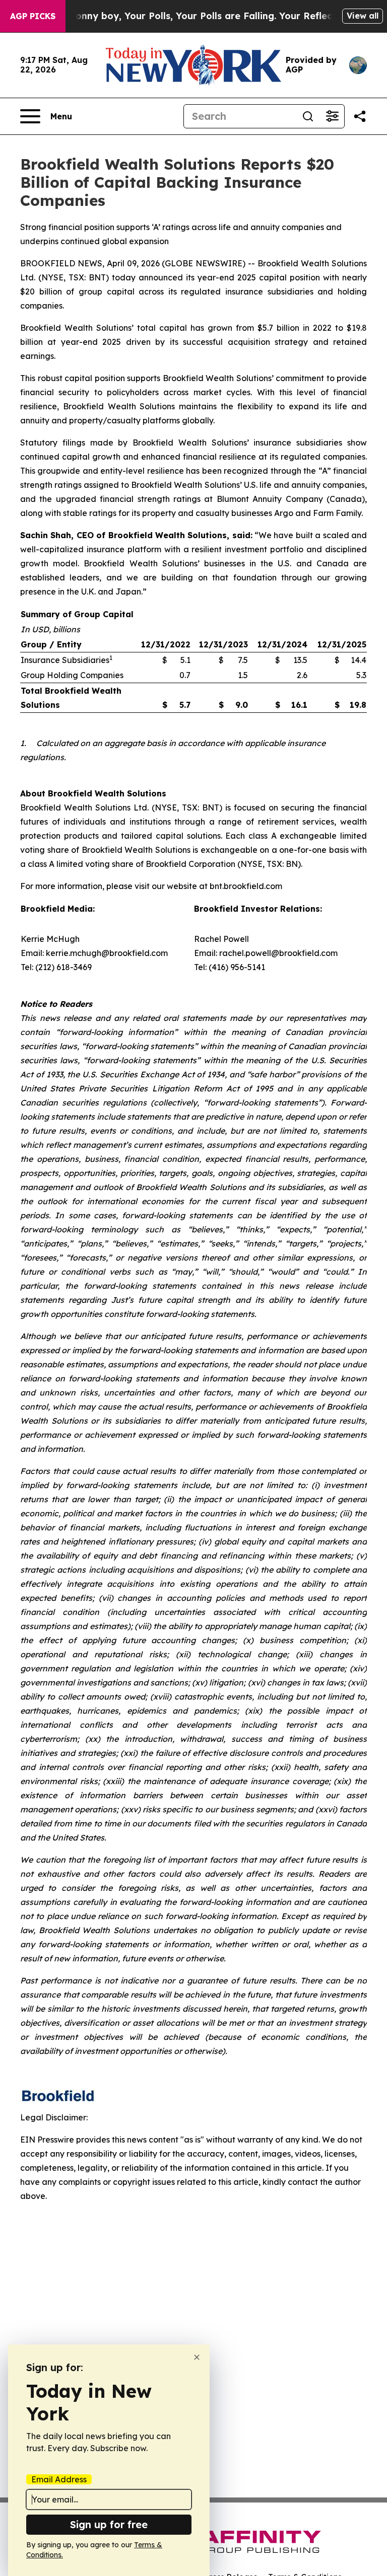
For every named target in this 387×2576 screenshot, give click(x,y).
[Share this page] (360, 116)
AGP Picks (33, 16)
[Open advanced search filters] (332, 116)
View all (363, 16)
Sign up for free (109, 2524)
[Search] (308, 116)
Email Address (59, 2479)
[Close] (197, 2357)
